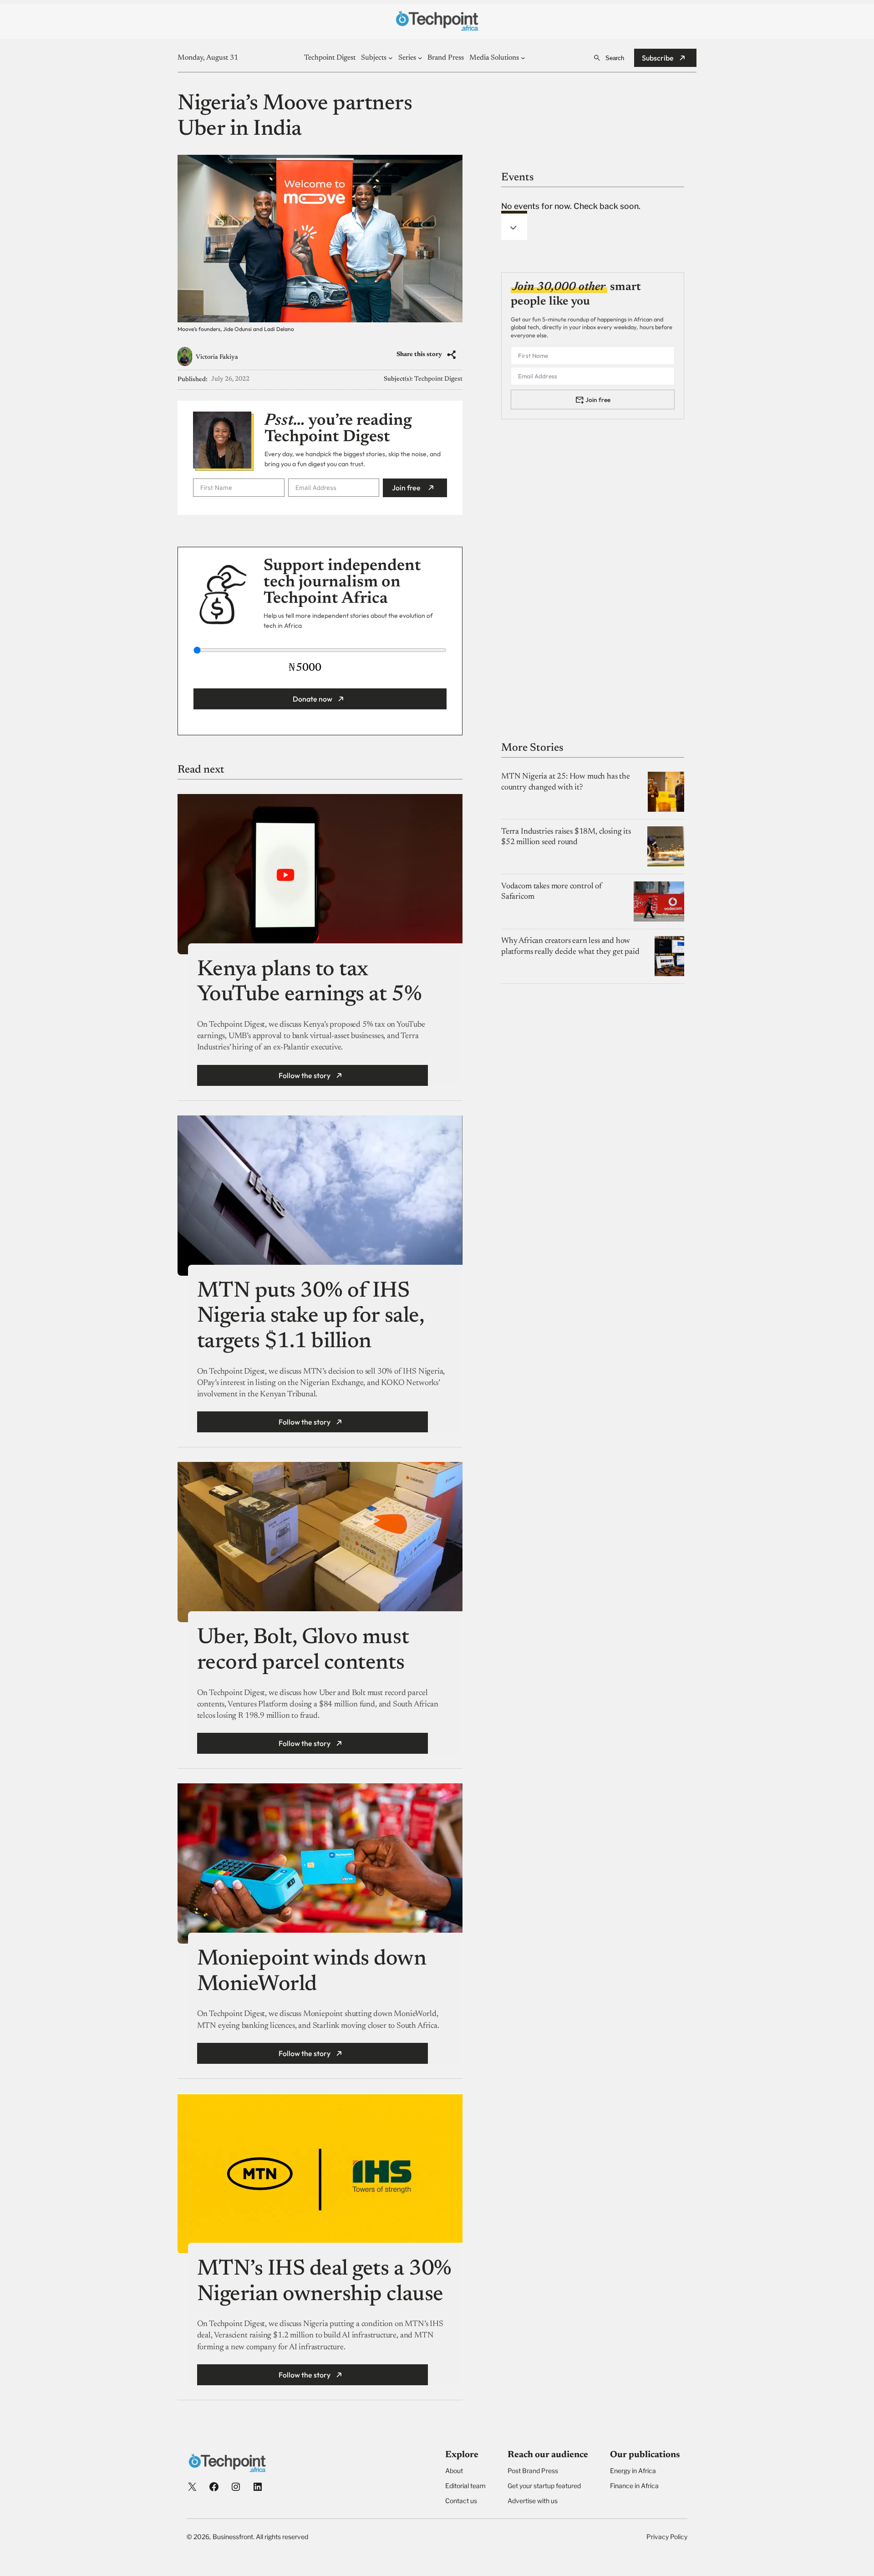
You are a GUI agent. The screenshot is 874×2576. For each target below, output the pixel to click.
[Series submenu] (420, 58)
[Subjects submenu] (391, 58)
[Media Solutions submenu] (523, 58)
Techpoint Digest (438, 379)
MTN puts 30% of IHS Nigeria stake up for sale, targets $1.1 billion (311, 1317)
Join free (406, 488)
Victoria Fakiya (217, 357)
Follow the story (305, 1075)
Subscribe (658, 58)
